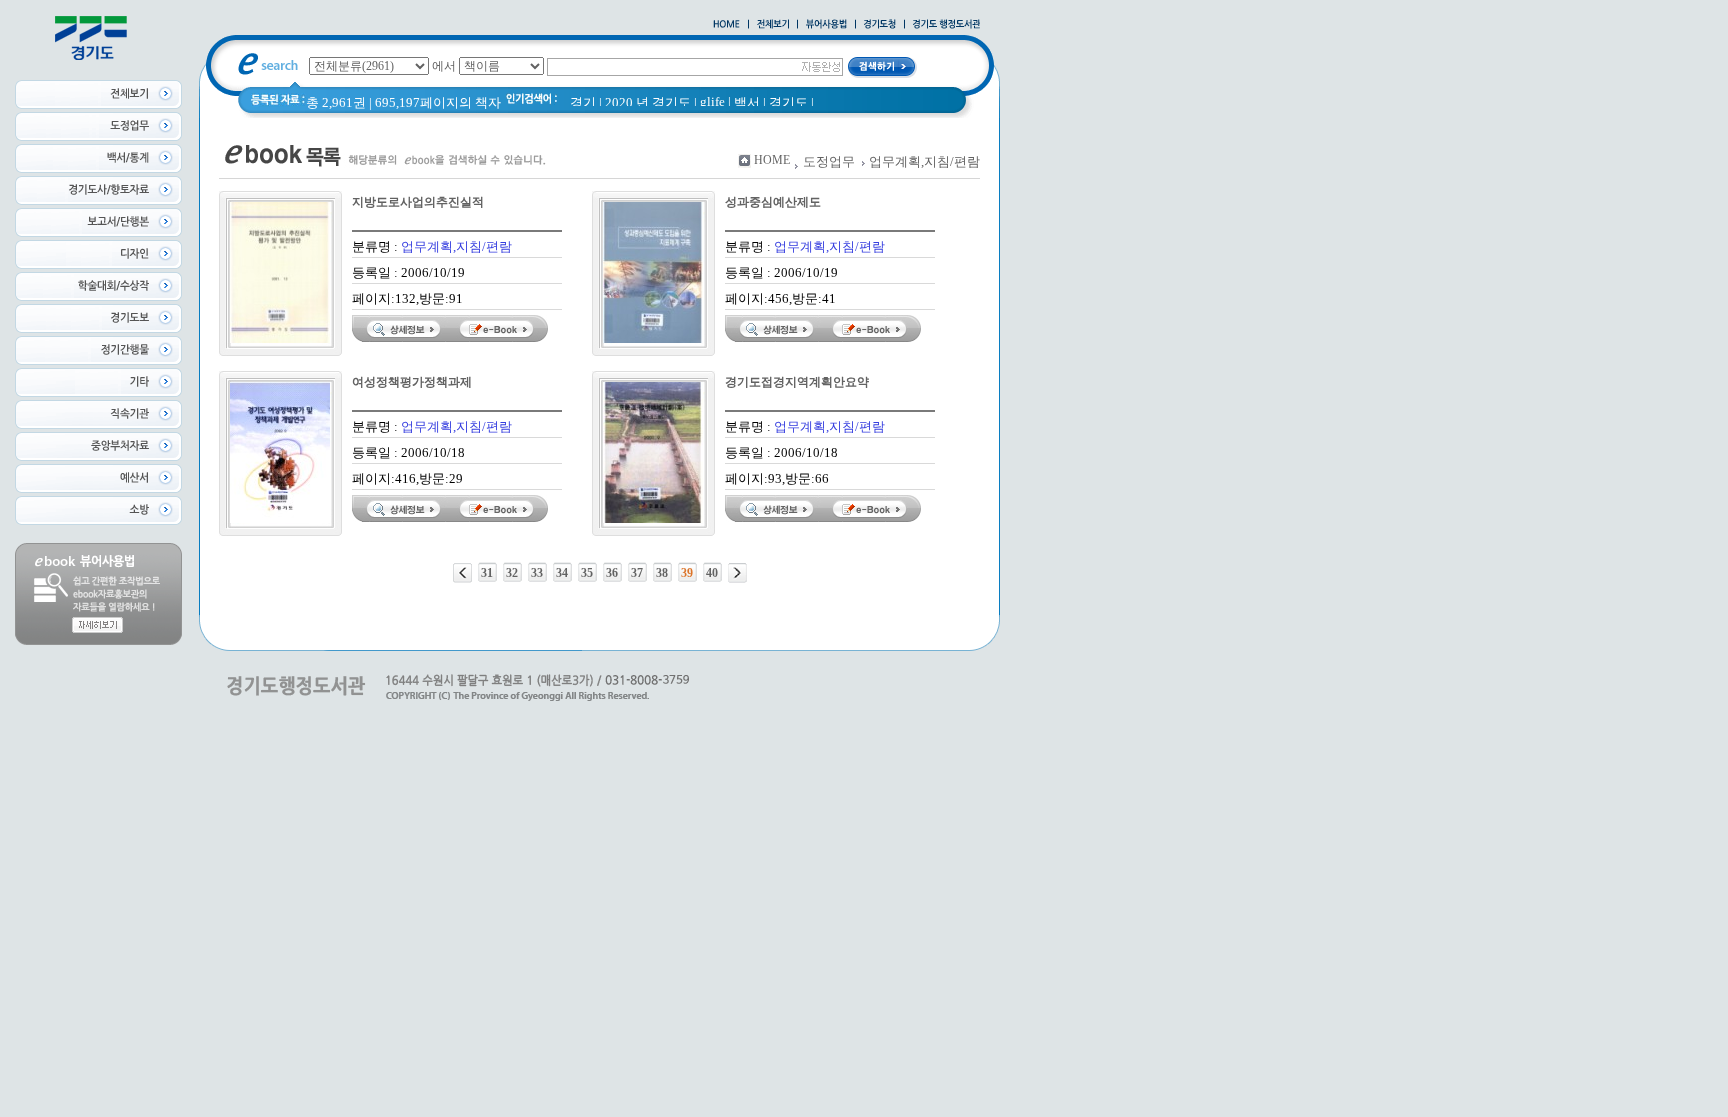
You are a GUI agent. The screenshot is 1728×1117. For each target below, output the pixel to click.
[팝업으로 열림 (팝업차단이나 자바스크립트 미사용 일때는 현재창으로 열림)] (826, 25)
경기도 (788, 102)
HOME (772, 160)
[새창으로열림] (880, 25)
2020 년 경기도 (648, 102)
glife (712, 101)
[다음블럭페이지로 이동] (737, 573)
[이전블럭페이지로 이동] (462, 573)
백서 (747, 102)
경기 (583, 102)
